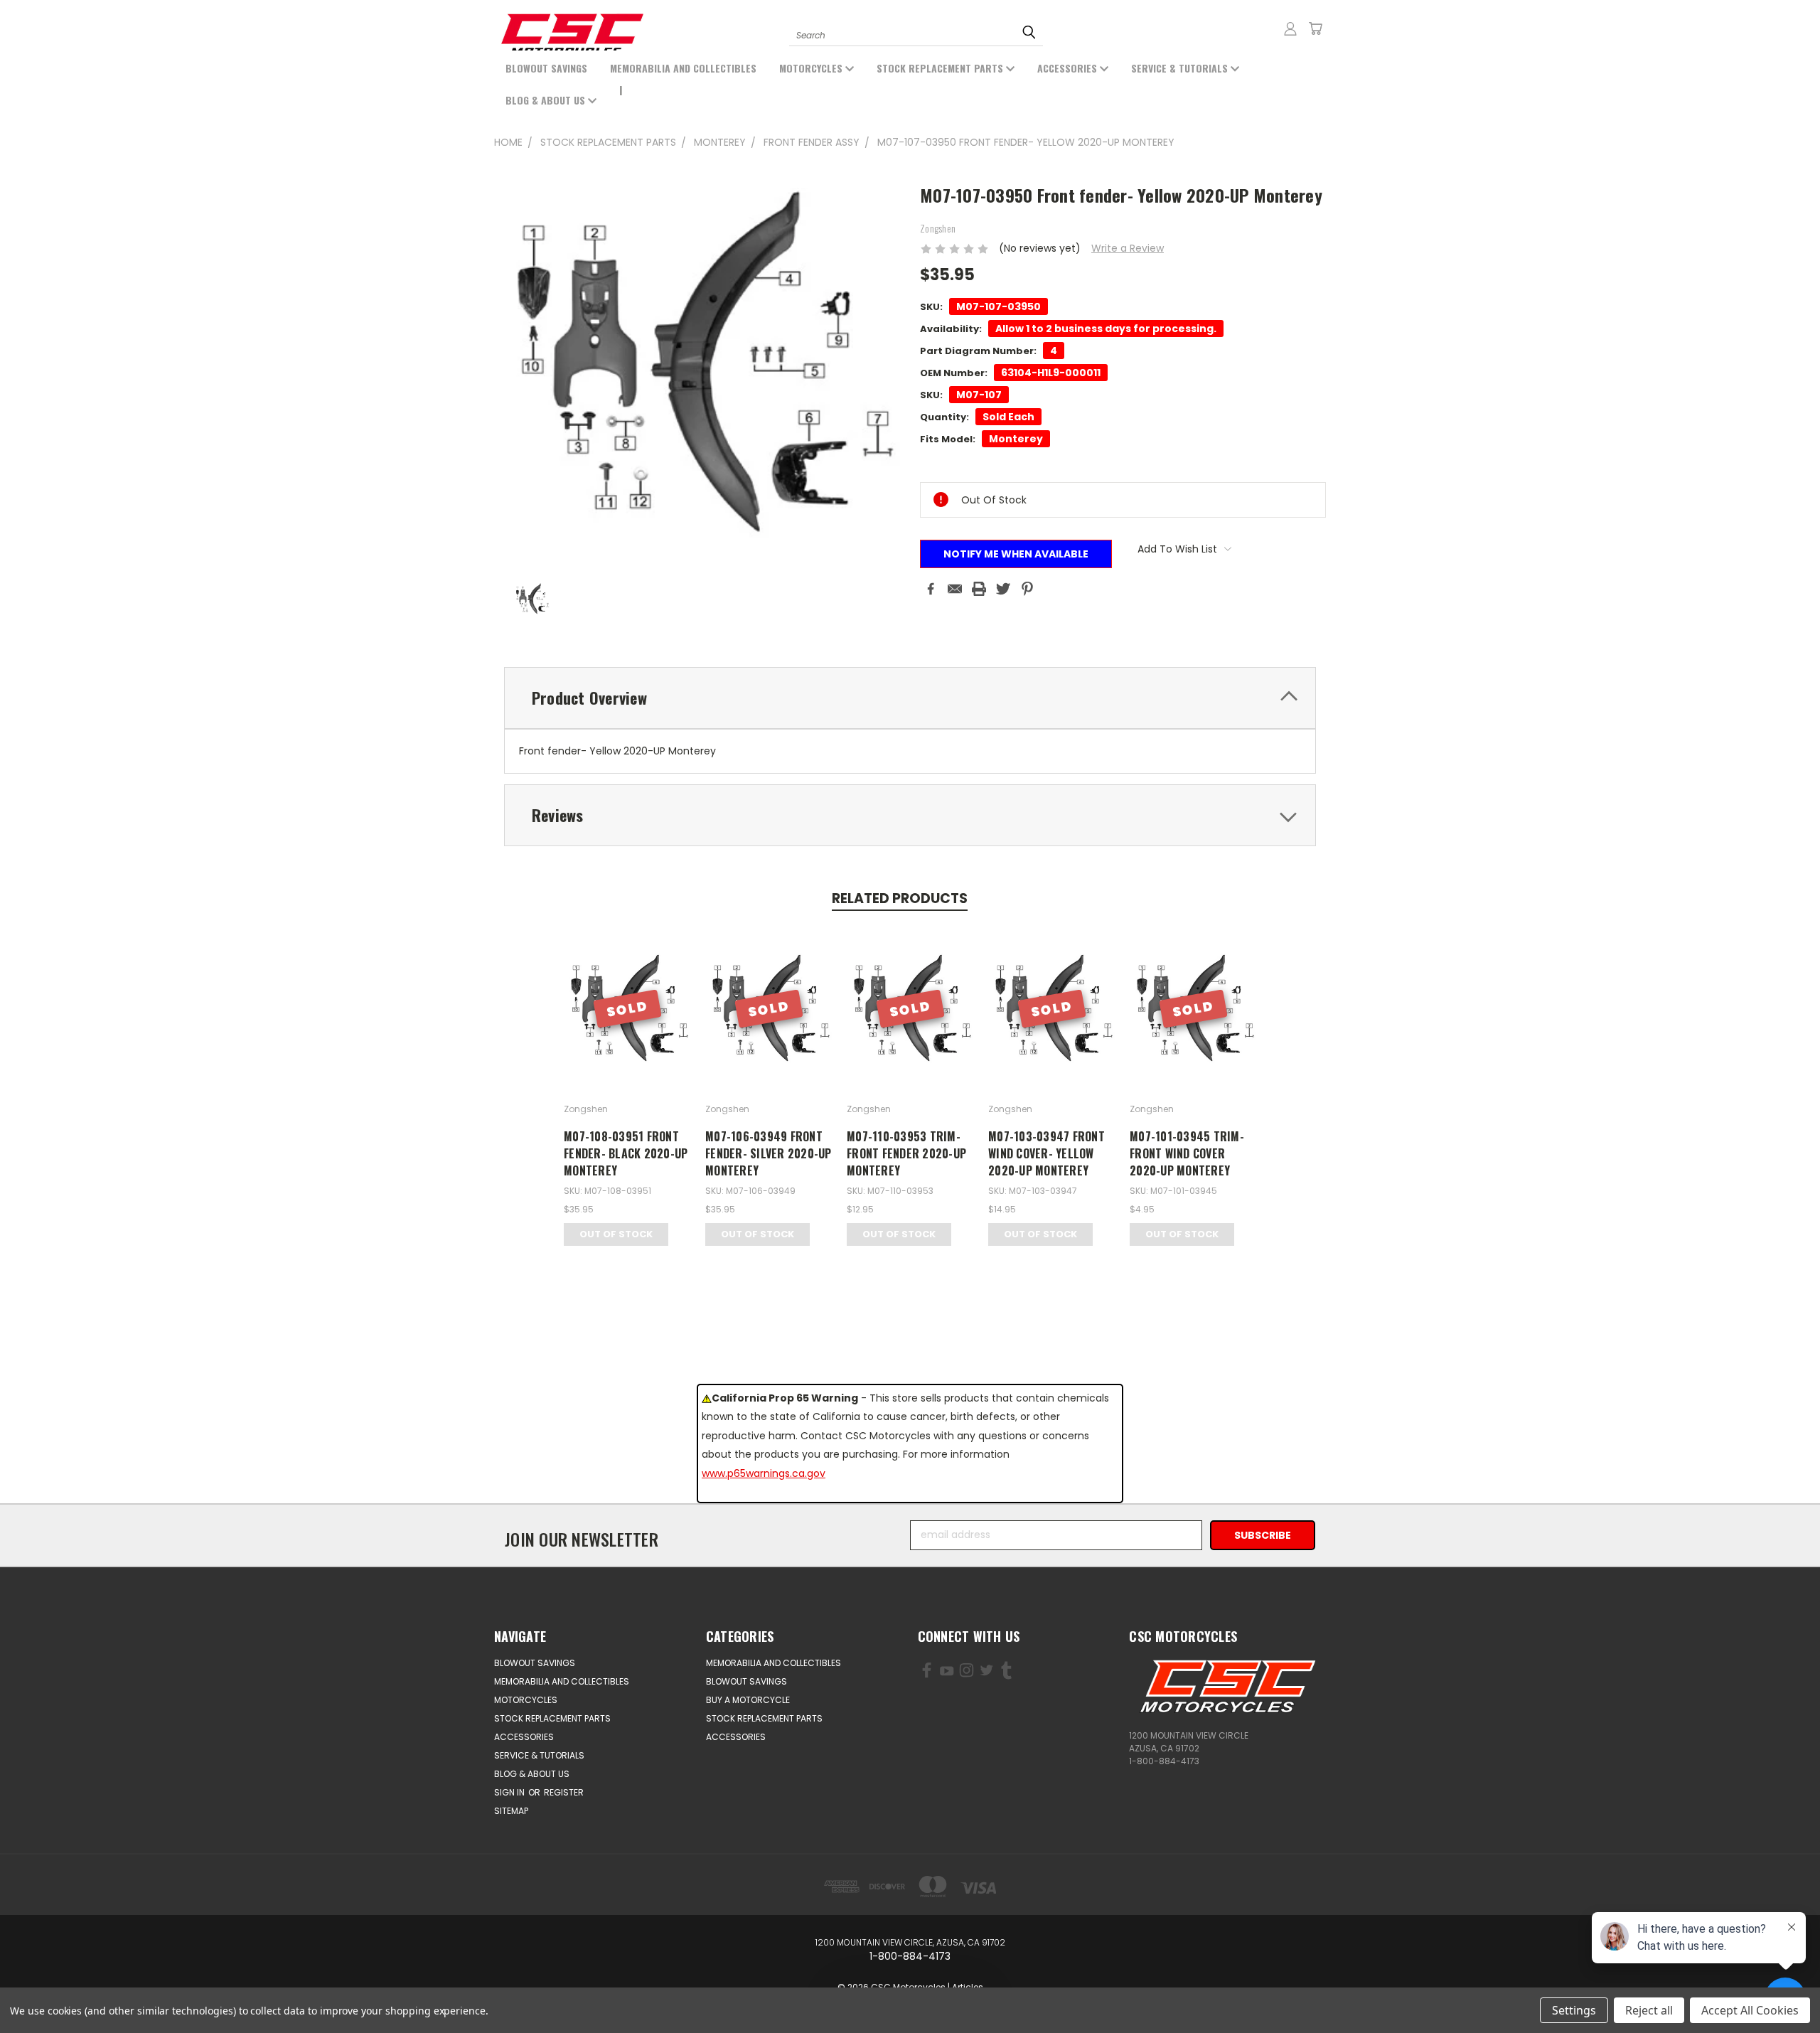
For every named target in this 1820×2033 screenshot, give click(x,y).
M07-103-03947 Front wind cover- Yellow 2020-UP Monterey (1046, 1153)
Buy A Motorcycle (748, 1700)
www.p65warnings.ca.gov (764, 1473)
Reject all (1649, 2010)
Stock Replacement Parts (941, 68)
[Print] (979, 589)
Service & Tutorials (1181, 68)
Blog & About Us (547, 100)
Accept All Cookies (1750, 2010)
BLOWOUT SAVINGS (546, 68)
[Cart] (1315, 28)
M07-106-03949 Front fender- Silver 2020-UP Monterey (769, 1153)
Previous (69, 1989)
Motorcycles (812, 68)
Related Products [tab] (900, 898)
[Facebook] (931, 589)
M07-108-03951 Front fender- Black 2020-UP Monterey (626, 1153)
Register (564, 1792)
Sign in (510, 1792)
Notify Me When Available (1016, 554)
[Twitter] (1003, 589)
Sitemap (511, 1811)
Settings (1574, 2010)
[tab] (910, 698)
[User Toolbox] (1290, 28)
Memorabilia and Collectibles (683, 68)
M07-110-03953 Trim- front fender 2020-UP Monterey (906, 1153)
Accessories (1069, 68)
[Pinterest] (1027, 589)
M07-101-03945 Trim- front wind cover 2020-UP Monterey (1187, 1153)
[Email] (955, 589)
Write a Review (1128, 248)
